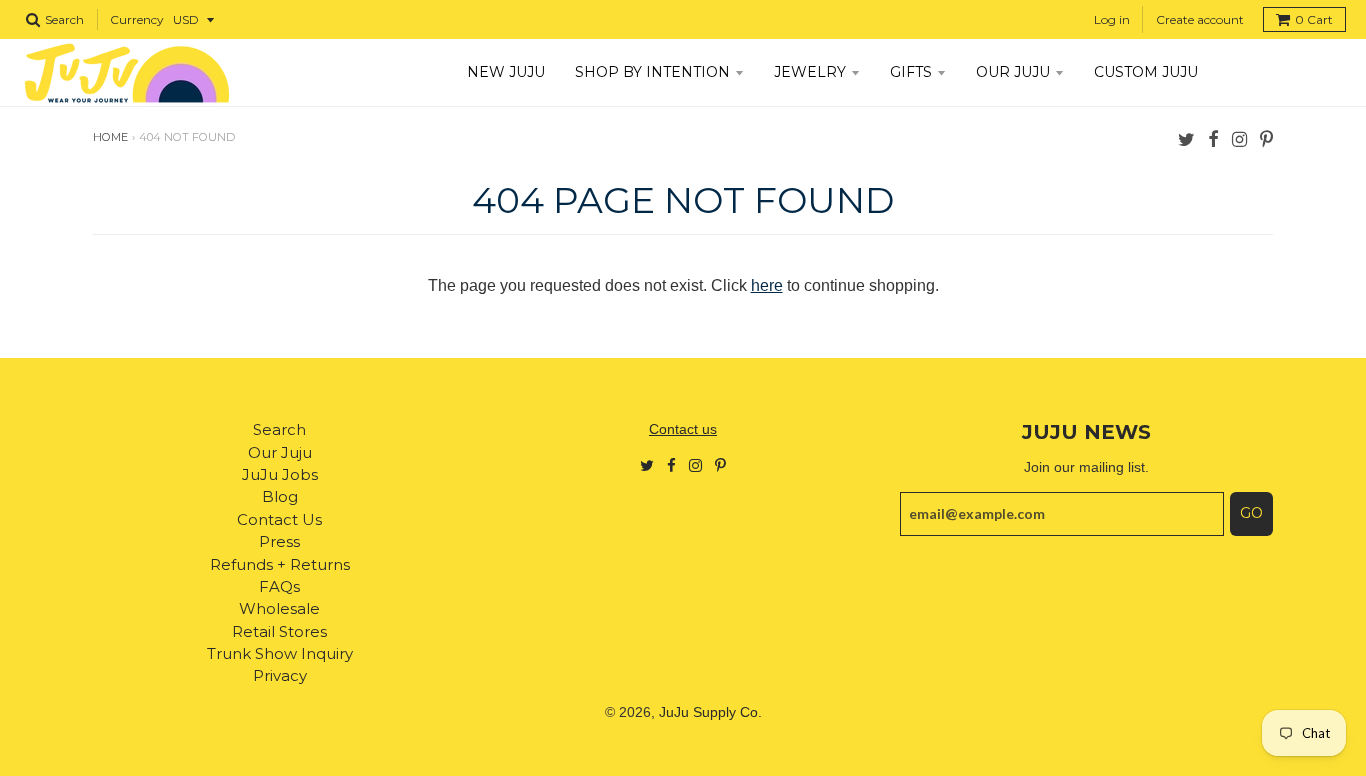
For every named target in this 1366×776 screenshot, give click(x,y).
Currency (137, 19)
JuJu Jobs (280, 474)
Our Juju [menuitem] (1013, 72)
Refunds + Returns (280, 564)
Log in (1112, 19)
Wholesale (279, 608)
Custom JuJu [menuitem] (1146, 72)
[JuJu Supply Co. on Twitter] (1186, 138)
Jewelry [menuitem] (810, 72)
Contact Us (279, 519)
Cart (1314, 19)
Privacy (280, 675)
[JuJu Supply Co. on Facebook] (1213, 138)
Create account (1200, 19)
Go (1251, 513)
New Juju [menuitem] (506, 72)
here (767, 285)
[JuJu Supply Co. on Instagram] (1239, 138)
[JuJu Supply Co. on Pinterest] (1266, 138)
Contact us (683, 429)
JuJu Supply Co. (710, 712)
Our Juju (280, 452)
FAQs (279, 586)
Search (279, 429)
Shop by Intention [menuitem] (652, 72)
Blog (280, 496)
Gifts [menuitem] (911, 72)
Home (110, 137)
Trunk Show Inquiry (280, 653)
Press (279, 541)
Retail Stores (279, 631)
